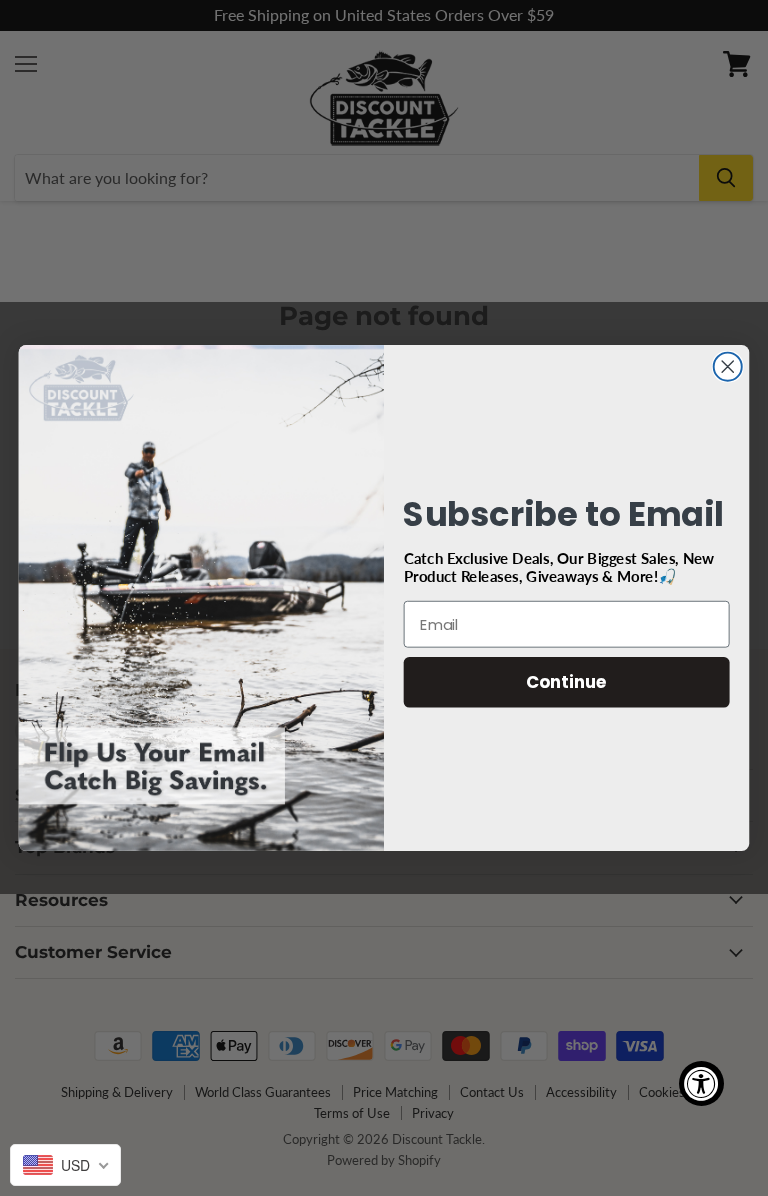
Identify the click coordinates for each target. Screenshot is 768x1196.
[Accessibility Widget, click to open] (701, 1083)
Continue (566, 681)
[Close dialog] (728, 367)
